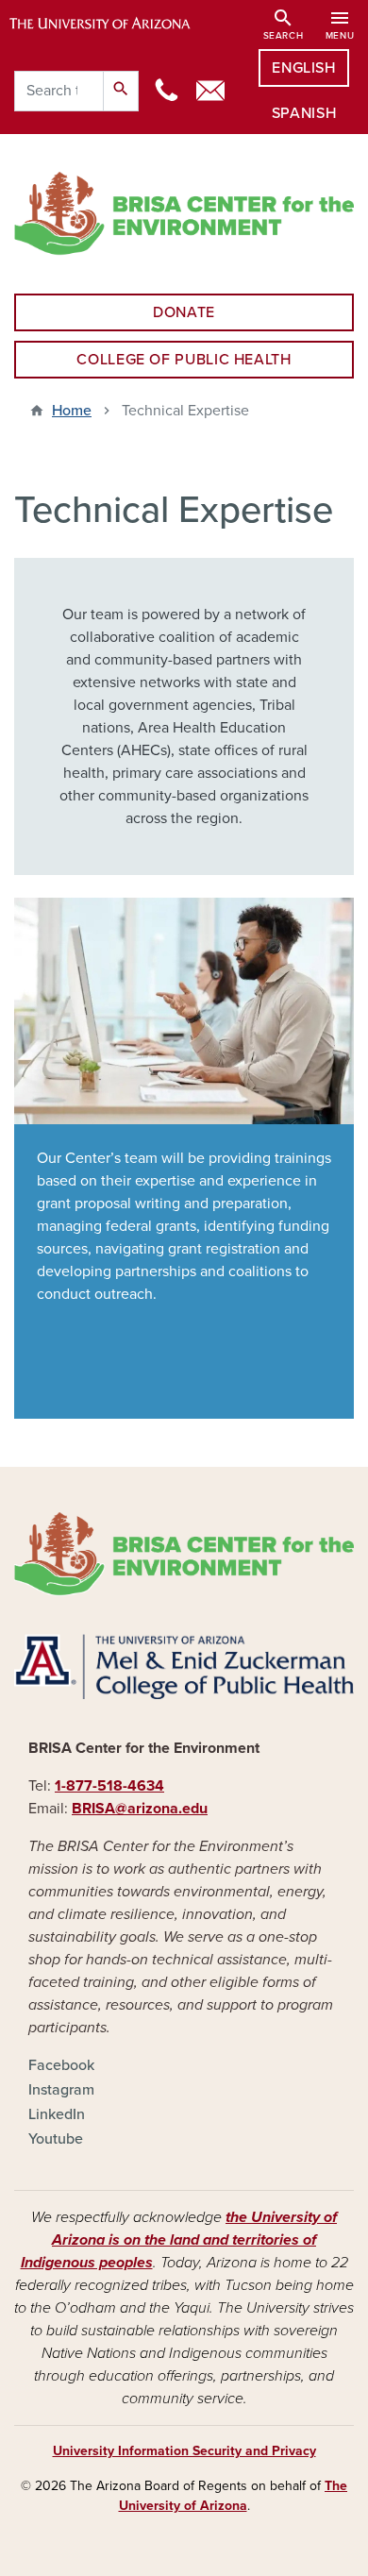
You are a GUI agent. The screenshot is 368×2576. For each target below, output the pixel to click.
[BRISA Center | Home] (184, 1554)
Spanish (304, 113)
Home (72, 411)
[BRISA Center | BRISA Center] (184, 214)
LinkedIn (57, 2114)
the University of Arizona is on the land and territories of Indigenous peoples (179, 2240)
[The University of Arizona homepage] (114, 24)
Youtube (56, 2139)
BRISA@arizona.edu (140, 1809)
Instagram (61, 2090)
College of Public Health (184, 360)
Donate (184, 312)
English (303, 68)
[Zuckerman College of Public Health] (184, 1667)
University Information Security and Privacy (184, 2451)
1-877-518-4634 (109, 1786)
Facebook (61, 2065)
